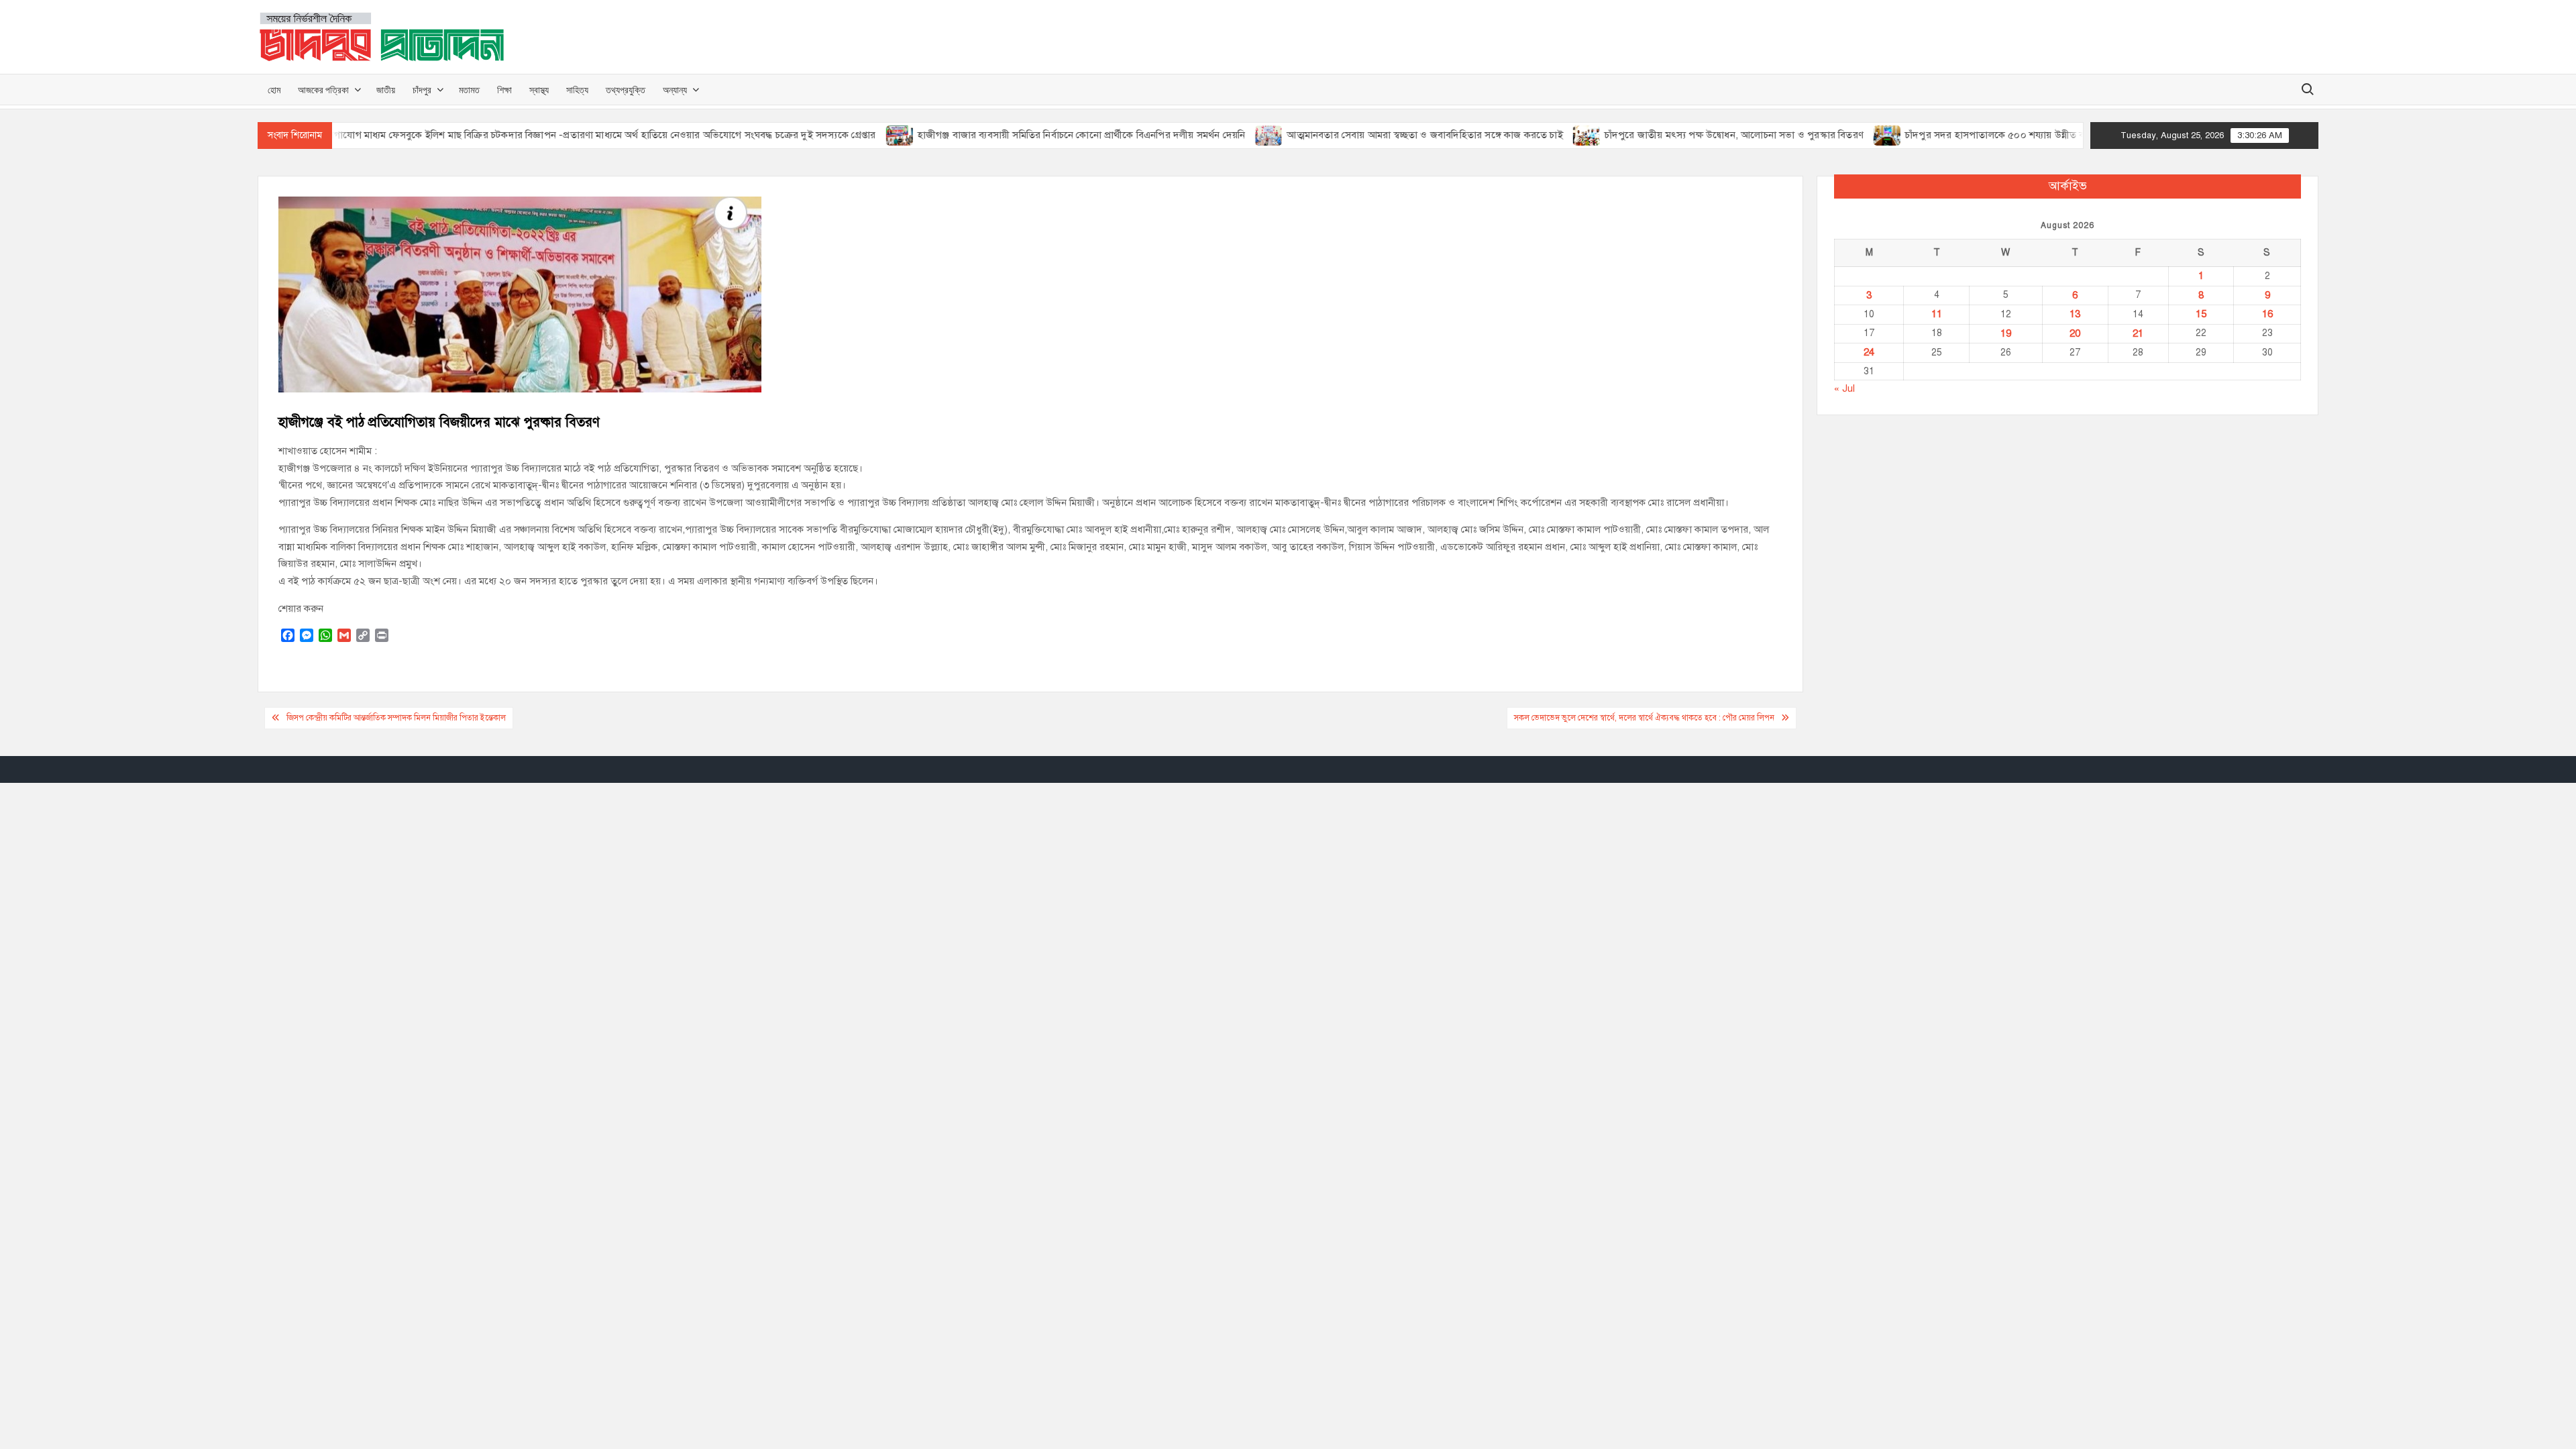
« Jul (1844, 388)
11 (1937, 314)
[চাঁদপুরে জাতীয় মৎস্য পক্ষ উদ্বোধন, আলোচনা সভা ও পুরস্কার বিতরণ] (1537, 135)
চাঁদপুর (422, 90)
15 (2201, 314)
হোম (274, 90)
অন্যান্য (675, 90)
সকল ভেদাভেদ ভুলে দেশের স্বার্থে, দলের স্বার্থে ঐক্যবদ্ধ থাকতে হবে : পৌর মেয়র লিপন (1644, 718)
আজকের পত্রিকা (323, 90)
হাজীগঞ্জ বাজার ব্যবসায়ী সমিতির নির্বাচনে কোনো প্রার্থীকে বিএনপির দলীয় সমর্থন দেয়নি (1031, 135)
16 (2267, 314)
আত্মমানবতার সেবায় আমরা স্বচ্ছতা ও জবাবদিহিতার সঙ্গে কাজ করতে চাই (1374, 135)
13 (2075, 314)
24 (1869, 352)
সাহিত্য (577, 90)
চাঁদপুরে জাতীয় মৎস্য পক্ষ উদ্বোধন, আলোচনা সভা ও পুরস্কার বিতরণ (1684, 135)
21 (2138, 333)
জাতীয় (386, 90)
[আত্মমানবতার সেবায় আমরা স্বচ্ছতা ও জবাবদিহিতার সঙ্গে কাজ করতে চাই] (1219, 135)
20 (2075, 333)
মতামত (469, 90)
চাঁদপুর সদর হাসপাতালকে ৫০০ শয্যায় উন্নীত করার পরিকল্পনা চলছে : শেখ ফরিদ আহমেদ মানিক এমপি (2051, 135)
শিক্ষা (504, 90)
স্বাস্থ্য (539, 90)
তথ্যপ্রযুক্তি (626, 90)
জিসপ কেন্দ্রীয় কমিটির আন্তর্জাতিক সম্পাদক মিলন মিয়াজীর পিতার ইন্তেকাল (396, 718)
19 (2006, 333)
